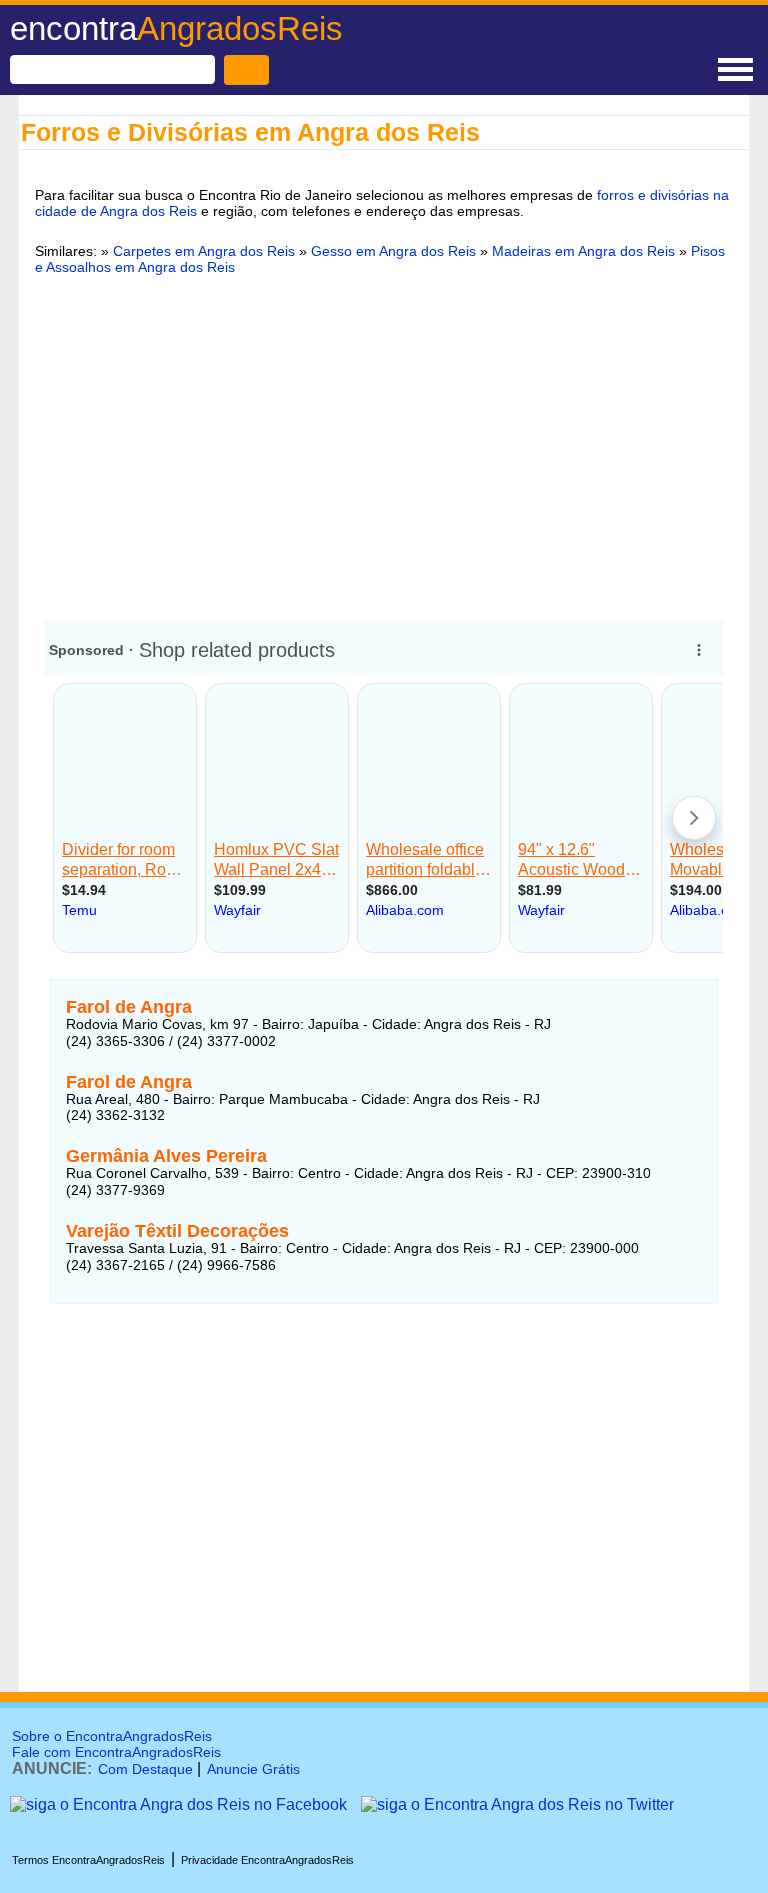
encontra (176, 28)
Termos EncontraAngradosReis (88, 1860)
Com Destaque (145, 1769)
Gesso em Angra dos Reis (393, 251)
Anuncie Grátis (253, 1769)
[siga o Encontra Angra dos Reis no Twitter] (517, 1804)
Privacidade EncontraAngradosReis (267, 1860)
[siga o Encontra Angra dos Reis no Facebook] (178, 1804)
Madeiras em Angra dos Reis (583, 251)
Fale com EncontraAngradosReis (116, 1752)
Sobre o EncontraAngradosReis (112, 1736)
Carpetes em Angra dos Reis (204, 251)
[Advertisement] (384, 445)
